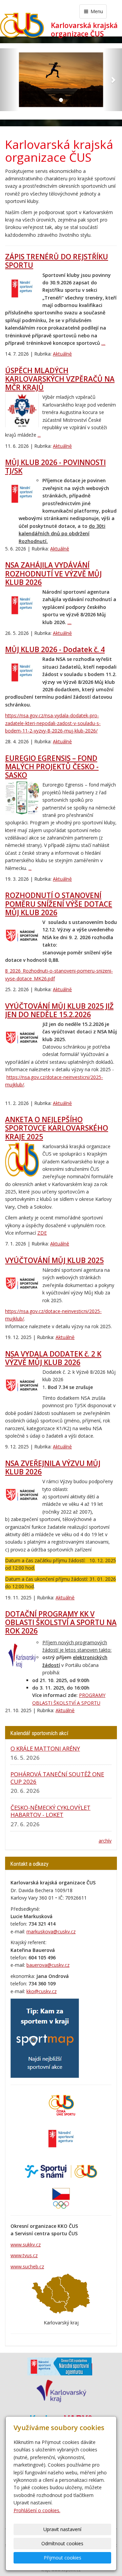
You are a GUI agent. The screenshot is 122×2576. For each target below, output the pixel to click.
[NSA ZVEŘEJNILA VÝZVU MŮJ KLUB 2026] (22, 1495)
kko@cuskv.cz (42, 1991)
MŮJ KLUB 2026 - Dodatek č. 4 (55, 649)
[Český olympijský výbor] (61, 2198)
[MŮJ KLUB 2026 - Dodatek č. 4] (22, 672)
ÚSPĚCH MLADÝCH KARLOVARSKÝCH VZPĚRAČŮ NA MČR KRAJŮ (60, 379)
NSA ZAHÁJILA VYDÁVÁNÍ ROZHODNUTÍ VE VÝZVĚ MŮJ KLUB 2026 (53, 573)
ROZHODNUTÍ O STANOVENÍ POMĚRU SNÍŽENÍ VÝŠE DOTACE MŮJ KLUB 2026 (59, 904)
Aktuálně (62, 354)
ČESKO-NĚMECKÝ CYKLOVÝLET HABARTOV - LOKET (50, 1811)
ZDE (42, 1233)
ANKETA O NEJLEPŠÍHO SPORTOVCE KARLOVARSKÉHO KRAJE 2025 (57, 1128)
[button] (9, 80)
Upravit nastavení (62, 2529)
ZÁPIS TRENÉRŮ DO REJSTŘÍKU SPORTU (57, 261)
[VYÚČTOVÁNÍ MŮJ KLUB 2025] (22, 1283)
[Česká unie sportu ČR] (61, 2105)
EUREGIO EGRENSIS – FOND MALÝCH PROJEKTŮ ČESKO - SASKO (52, 767)
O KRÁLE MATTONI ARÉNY (45, 1748)
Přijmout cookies (63, 2558)
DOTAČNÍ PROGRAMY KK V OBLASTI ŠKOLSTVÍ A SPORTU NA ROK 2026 (61, 1622)
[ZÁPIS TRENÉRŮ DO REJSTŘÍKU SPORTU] (22, 288)
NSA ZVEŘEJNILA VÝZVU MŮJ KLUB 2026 (53, 1467)
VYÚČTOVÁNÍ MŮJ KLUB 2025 (54, 1260)
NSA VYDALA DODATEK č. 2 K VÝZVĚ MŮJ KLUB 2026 (53, 1358)
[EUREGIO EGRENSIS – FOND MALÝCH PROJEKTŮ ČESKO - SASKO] (22, 798)
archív (105, 1841)
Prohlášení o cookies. (37, 2510)
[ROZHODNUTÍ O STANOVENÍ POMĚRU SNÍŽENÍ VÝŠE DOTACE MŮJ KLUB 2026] (22, 935)
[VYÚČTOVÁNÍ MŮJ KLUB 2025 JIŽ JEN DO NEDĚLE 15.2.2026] (22, 1037)
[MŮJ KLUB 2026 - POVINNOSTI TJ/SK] (22, 494)
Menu (96, 11)
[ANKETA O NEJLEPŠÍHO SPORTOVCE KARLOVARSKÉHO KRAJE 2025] (22, 1160)
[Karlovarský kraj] (61, 2390)
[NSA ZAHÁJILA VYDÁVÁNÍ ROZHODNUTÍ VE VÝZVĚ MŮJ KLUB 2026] (22, 605)
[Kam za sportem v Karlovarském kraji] (45, 2038)
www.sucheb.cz (27, 2266)
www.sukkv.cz (26, 2245)
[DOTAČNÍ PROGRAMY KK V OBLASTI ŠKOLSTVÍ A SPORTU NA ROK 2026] (22, 1656)
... (103, 343)
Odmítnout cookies (62, 2543)
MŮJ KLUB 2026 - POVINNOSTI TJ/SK (55, 467)
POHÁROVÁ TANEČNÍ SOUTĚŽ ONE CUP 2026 (57, 1778)
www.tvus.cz (24, 2255)
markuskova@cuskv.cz (51, 1931)
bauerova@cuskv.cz (48, 1965)
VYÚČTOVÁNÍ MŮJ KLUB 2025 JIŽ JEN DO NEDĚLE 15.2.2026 (59, 1010)
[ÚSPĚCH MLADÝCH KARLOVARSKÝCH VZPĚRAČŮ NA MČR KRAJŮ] (22, 410)
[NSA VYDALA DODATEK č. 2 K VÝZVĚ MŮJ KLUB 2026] (22, 1385)
